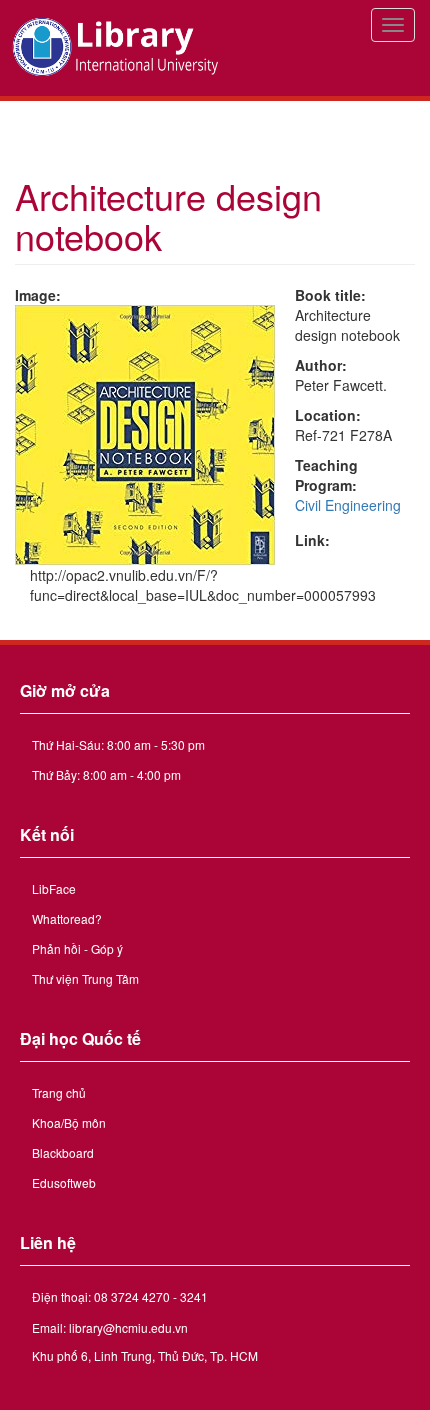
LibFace (54, 888)
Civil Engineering (348, 505)
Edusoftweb (64, 1182)
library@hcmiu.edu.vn (128, 1327)
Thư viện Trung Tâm (85, 978)
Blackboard (63, 1152)
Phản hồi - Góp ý (77, 948)
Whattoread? (67, 918)
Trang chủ (59, 1092)
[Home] (117, 48)
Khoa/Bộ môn (69, 1122)
